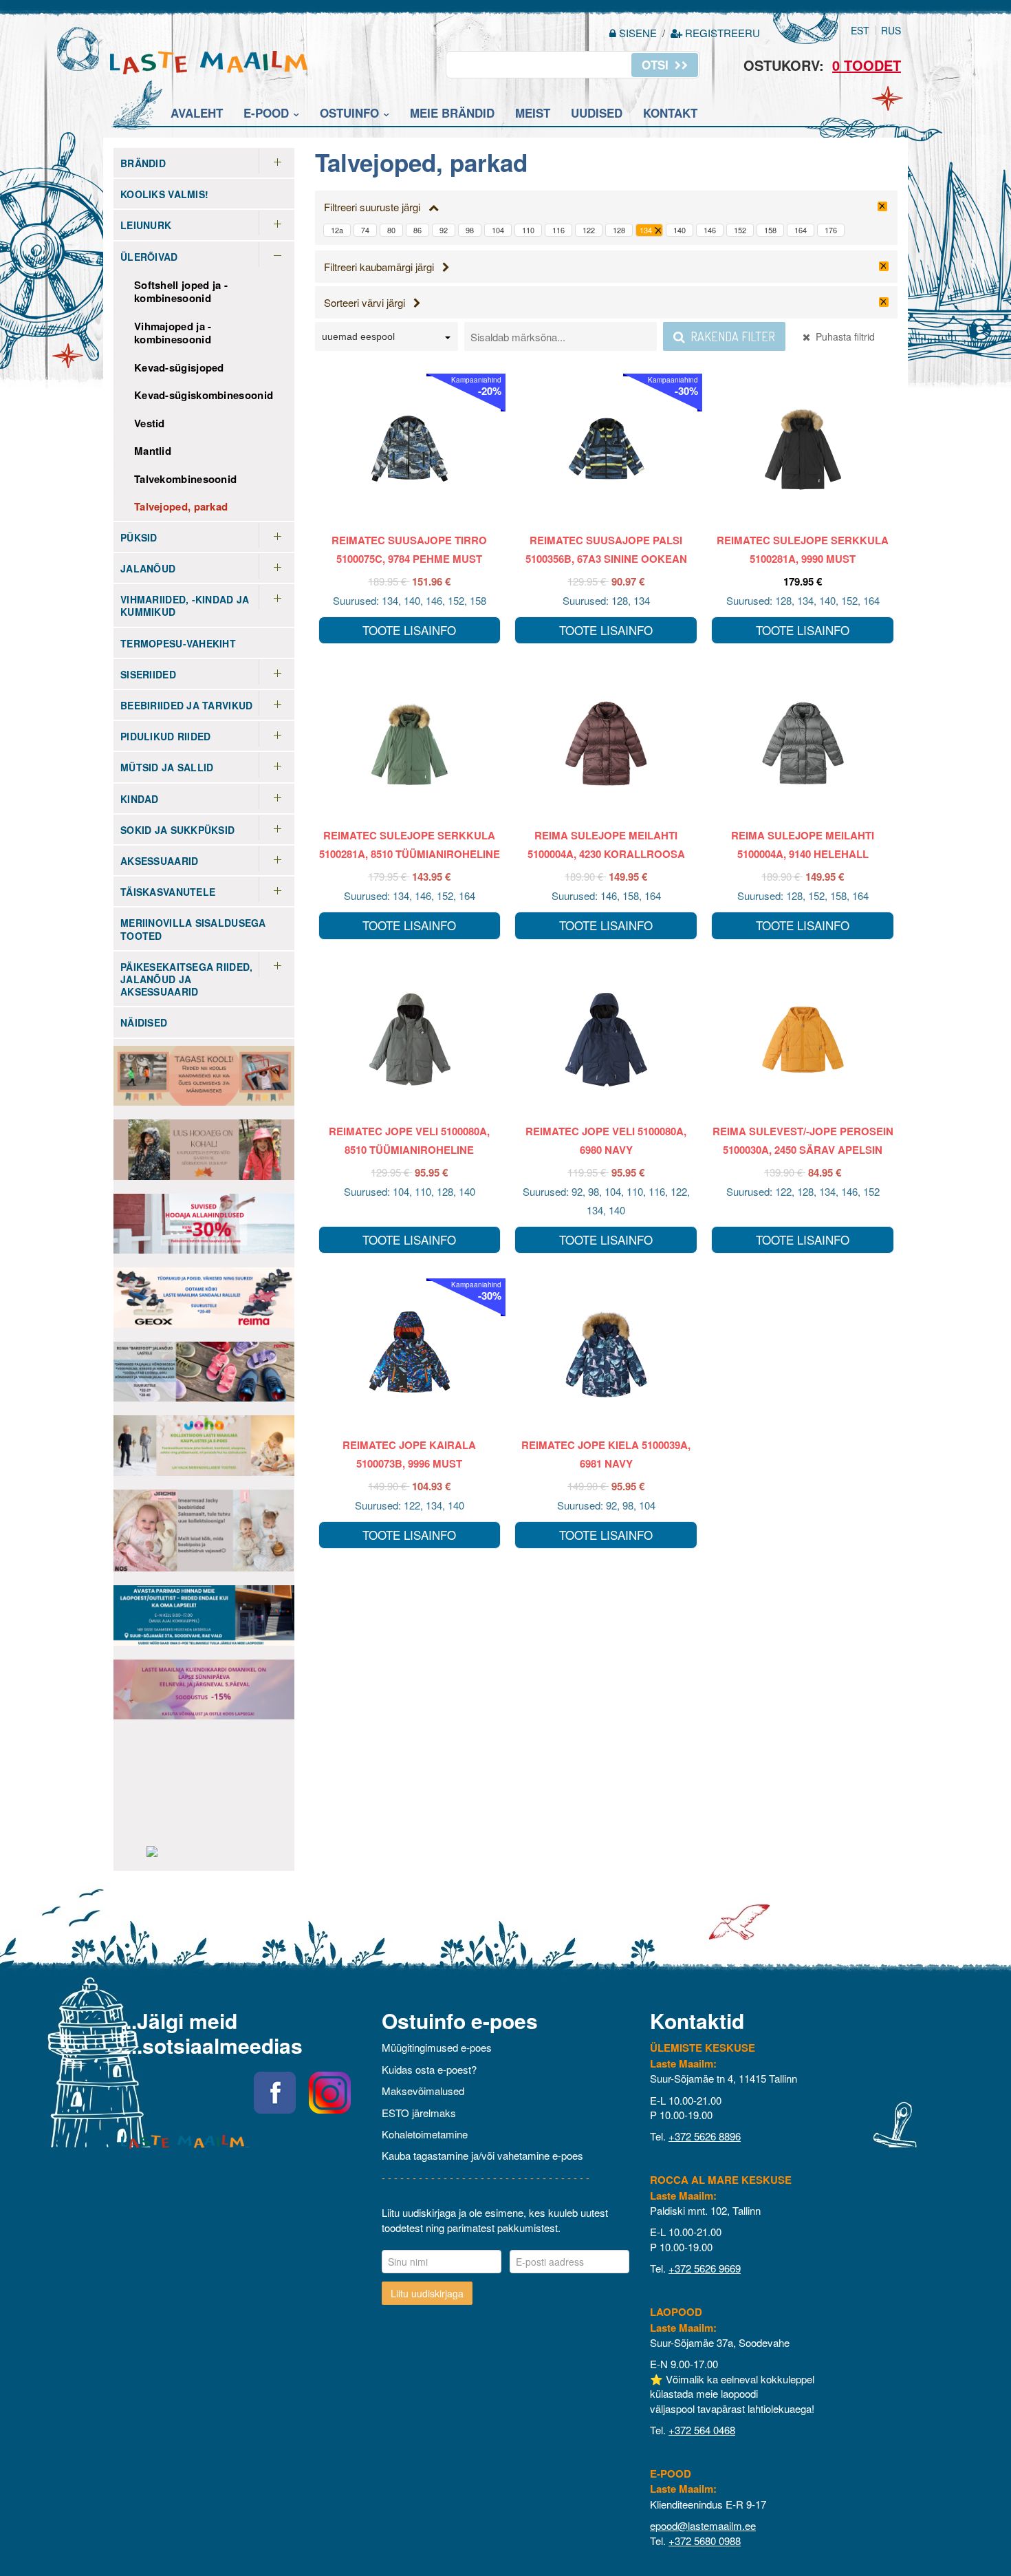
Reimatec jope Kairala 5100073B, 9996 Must (409, 1454)
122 (589, 230)
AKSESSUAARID (159, 861)
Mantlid (153, 451)
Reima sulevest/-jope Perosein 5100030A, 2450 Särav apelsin (803, 1140)
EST (860, 30)
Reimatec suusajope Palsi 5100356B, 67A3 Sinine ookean (606, 549)
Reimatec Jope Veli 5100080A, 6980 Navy (606, 1140)
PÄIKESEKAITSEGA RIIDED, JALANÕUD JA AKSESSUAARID (186, 979)
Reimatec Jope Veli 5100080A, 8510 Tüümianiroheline (409, 1140)
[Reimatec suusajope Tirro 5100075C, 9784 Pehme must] (410, 449)
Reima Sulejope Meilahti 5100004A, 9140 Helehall (803, 845)
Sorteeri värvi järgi (369, 302)
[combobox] (387, 339)
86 (417, 230)
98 (470, 230)
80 (391, 230)
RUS (891, 30)
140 (680, 230)
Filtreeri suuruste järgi (376, 207)
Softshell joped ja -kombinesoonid (181, 292)
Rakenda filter (730, 336)
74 (365, 230)
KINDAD (140, 799)
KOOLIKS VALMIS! (164, 194)
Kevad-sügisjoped (179, 367)
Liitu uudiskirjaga (427, 2293)
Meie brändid (452, 113)
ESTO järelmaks (419, 2113)
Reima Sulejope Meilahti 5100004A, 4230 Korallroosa (606, 845)
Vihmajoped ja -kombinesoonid (173, 333)
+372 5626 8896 (705, 2136)
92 (444, 230)
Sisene (638, 33)
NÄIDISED (144, 1022)
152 (740, 230)
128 (619, 230)
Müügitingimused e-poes (437, 2047)
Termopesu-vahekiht (178, 643)
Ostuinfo (349, 113)
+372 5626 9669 (705, 2268)
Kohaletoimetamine (425, 2134)
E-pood (266, 113)
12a (337, 230)
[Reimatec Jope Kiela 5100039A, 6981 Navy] (606, 1353)
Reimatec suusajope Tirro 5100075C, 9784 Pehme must (409, 549)
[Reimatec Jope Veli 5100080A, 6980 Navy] (606, 1040)
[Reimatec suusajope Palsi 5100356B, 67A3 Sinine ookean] (606, 449)
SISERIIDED (148, 674)
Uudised (597, 113)
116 (558, 230)
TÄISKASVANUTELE (168, 892)
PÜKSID (139, 537)
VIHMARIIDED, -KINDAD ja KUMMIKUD (185, 605)
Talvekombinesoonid (185, 479)
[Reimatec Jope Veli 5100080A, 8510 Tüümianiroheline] (410, 1040)
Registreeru (721, 33)
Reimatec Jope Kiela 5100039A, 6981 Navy (606, 1454)
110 (528, 230)
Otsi (657, 65)
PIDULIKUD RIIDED (165, 736)
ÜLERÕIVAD (149, 257)
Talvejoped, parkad (181, 506)
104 (498, 230)
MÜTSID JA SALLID (167, 767)
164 (801, 230)
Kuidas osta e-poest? (429, 2069)
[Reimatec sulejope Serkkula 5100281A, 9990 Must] (803, 449)
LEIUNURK (146, 225)
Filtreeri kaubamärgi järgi (383, 267)
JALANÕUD (148, 568)
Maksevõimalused (423, 2091)
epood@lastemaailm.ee (703, 2525)
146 (710, 230)
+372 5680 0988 (705, 2541)
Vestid (150, 423)
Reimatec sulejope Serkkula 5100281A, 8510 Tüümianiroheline (410, 845)
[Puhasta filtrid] (882, 206)
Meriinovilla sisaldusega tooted (193, 929)
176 (831, 230)
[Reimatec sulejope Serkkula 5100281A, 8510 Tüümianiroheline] (410, 744)
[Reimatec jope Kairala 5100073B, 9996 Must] (410, 1353)
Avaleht (197, 113)
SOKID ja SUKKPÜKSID (177, 830)
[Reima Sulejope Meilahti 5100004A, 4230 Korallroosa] (606, 744)
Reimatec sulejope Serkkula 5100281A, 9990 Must (803, 549)
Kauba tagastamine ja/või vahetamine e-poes (482, 2155)
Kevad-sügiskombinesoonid (204, 395)
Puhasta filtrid (842, 336)
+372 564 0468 (702, 2430)
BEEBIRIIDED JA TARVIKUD (186, 705)
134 (646, 230)
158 (770, 230)
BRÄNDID (143, 163)
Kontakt (670, 113)
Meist (533, 113)
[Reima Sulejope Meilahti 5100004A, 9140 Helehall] (803, 744)
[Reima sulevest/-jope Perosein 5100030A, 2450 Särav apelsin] (803, 1040)
